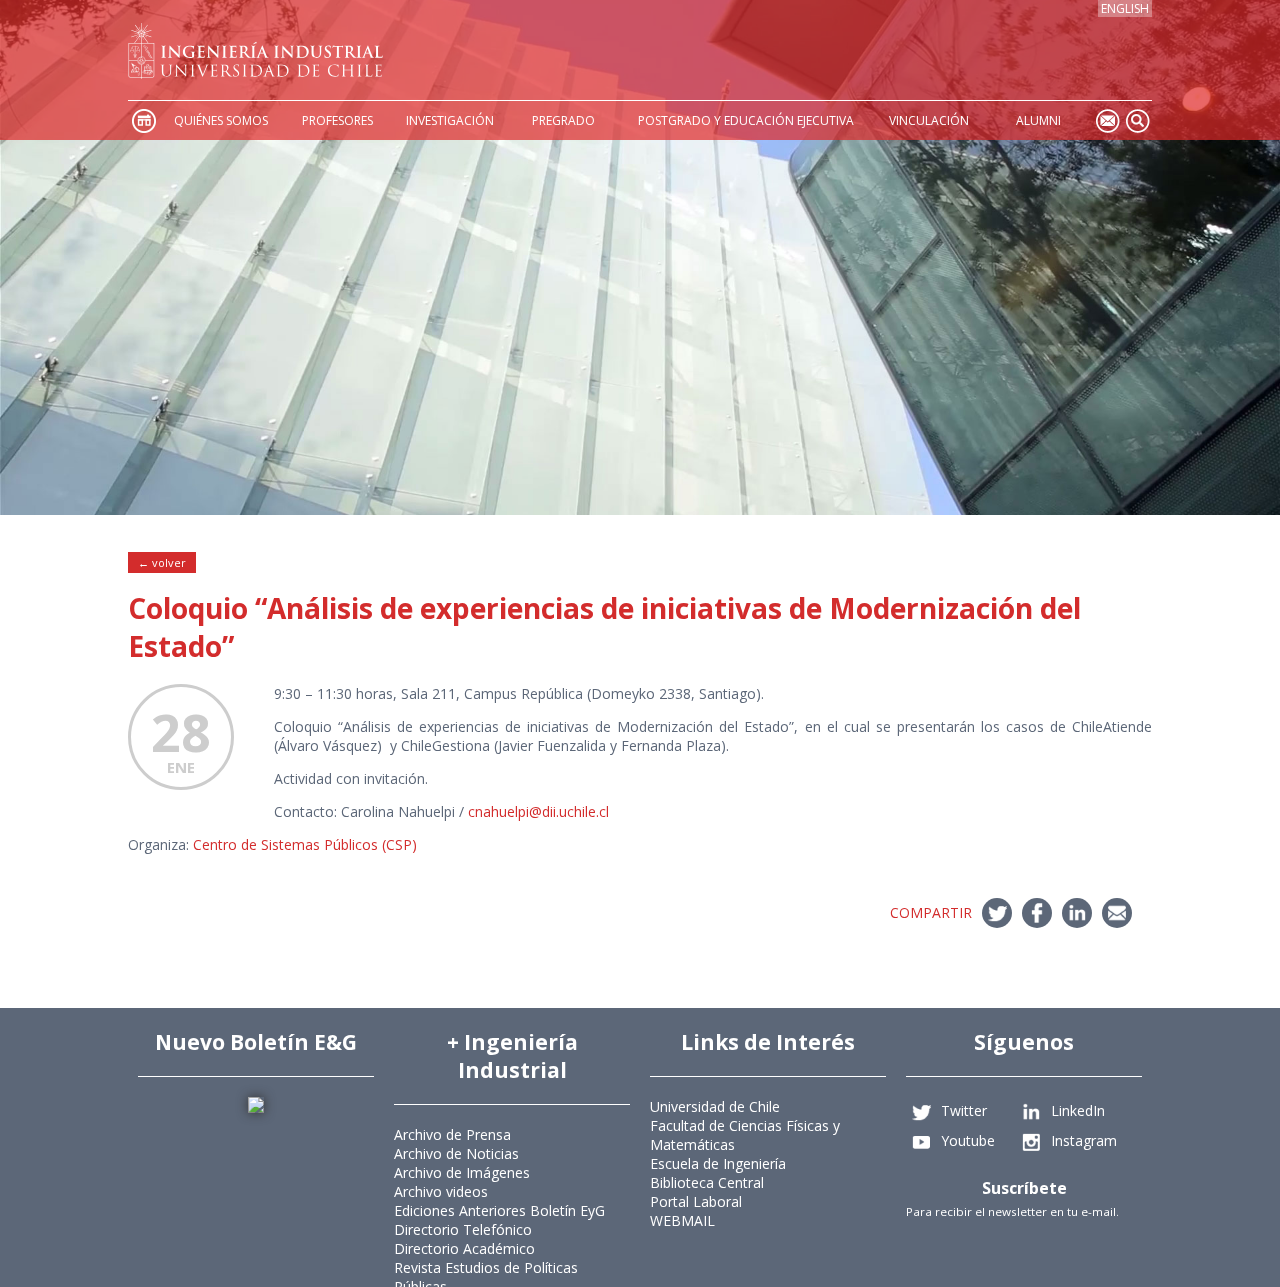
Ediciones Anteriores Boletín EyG (499, 1210)
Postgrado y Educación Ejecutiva (746, 120)
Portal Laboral (696, 1201)
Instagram (1084, 1139)
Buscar (1137, 120)
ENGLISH (1125, 8)
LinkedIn (1078, 1109)
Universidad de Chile (715, 1106)
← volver (162, 562)
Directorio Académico (464, 1248)
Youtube (968, 1139)
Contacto (1107, 120)
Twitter (964, 1109)
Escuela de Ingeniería (718, 1163)
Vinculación (929, 120)
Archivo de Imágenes (462, 1172)
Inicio (143, 120)
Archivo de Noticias (456, 1153)
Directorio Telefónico (463, 1229)
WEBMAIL (682, 1220)
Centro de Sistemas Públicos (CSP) (305, 844)
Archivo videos (441, 1191)
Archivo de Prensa (452, 1134)
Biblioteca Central (707, 1182)
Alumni (1038, 120)
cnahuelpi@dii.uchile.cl (538, 811)
